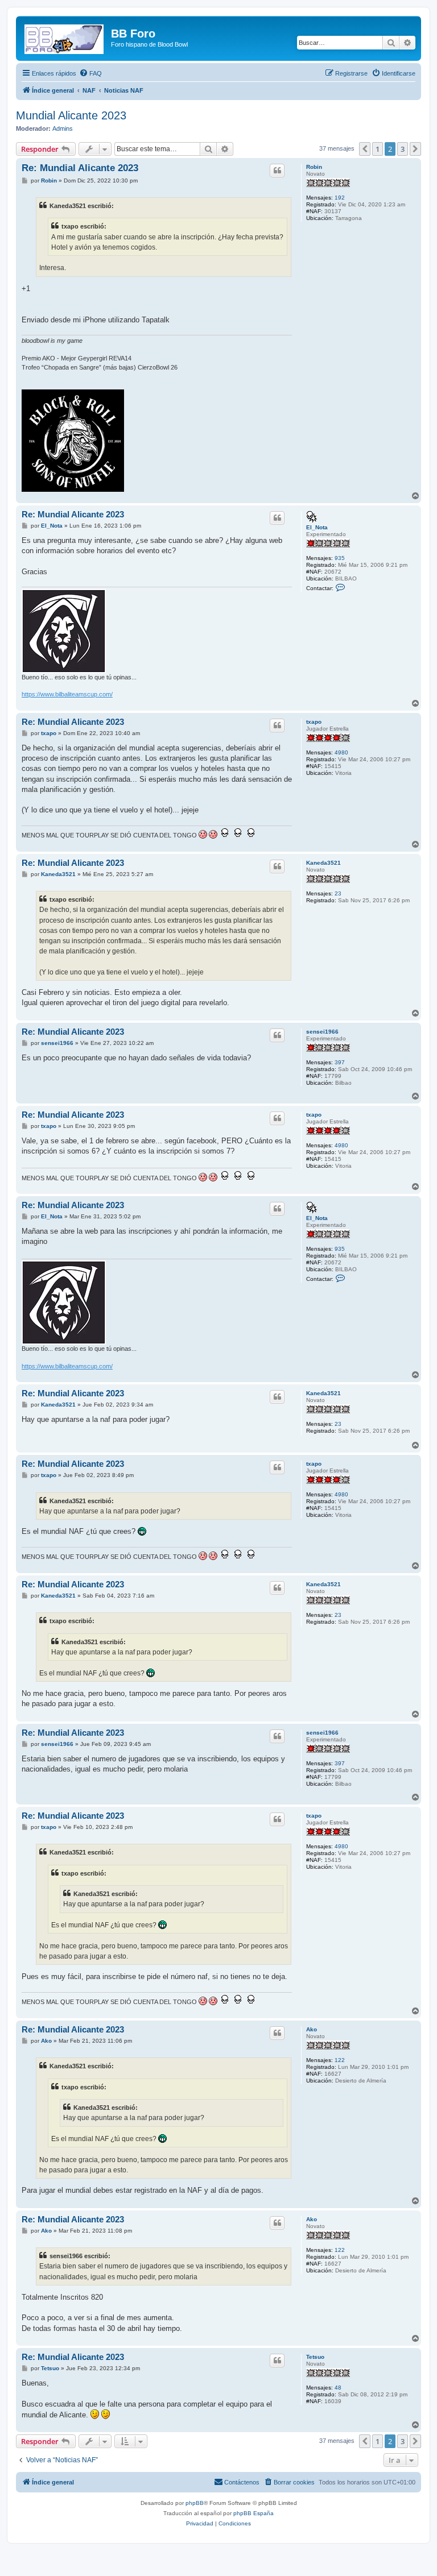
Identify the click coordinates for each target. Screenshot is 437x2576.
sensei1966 (322, 1032)
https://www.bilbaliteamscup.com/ (67, 694)
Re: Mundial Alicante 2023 (80, 168)
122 (340, 2060)
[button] (365, 149)
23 (338, 893)
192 (340, 198)
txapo (314, 722)
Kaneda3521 (323, 863)
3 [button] (403, 149)
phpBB (195, 2503)
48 (338, 2388)
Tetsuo (315, 2357)
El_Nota (317, 527)
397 (340, 1062)
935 (340, 558)
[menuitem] (90, 73)
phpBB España (253, 2513)
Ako (312, 2029)
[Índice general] (65, 37)
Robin (314, 167)
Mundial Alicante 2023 (71, 115)
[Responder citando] (277, 171)
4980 (341, 752)
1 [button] (378, 149)
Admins (63, 128)
